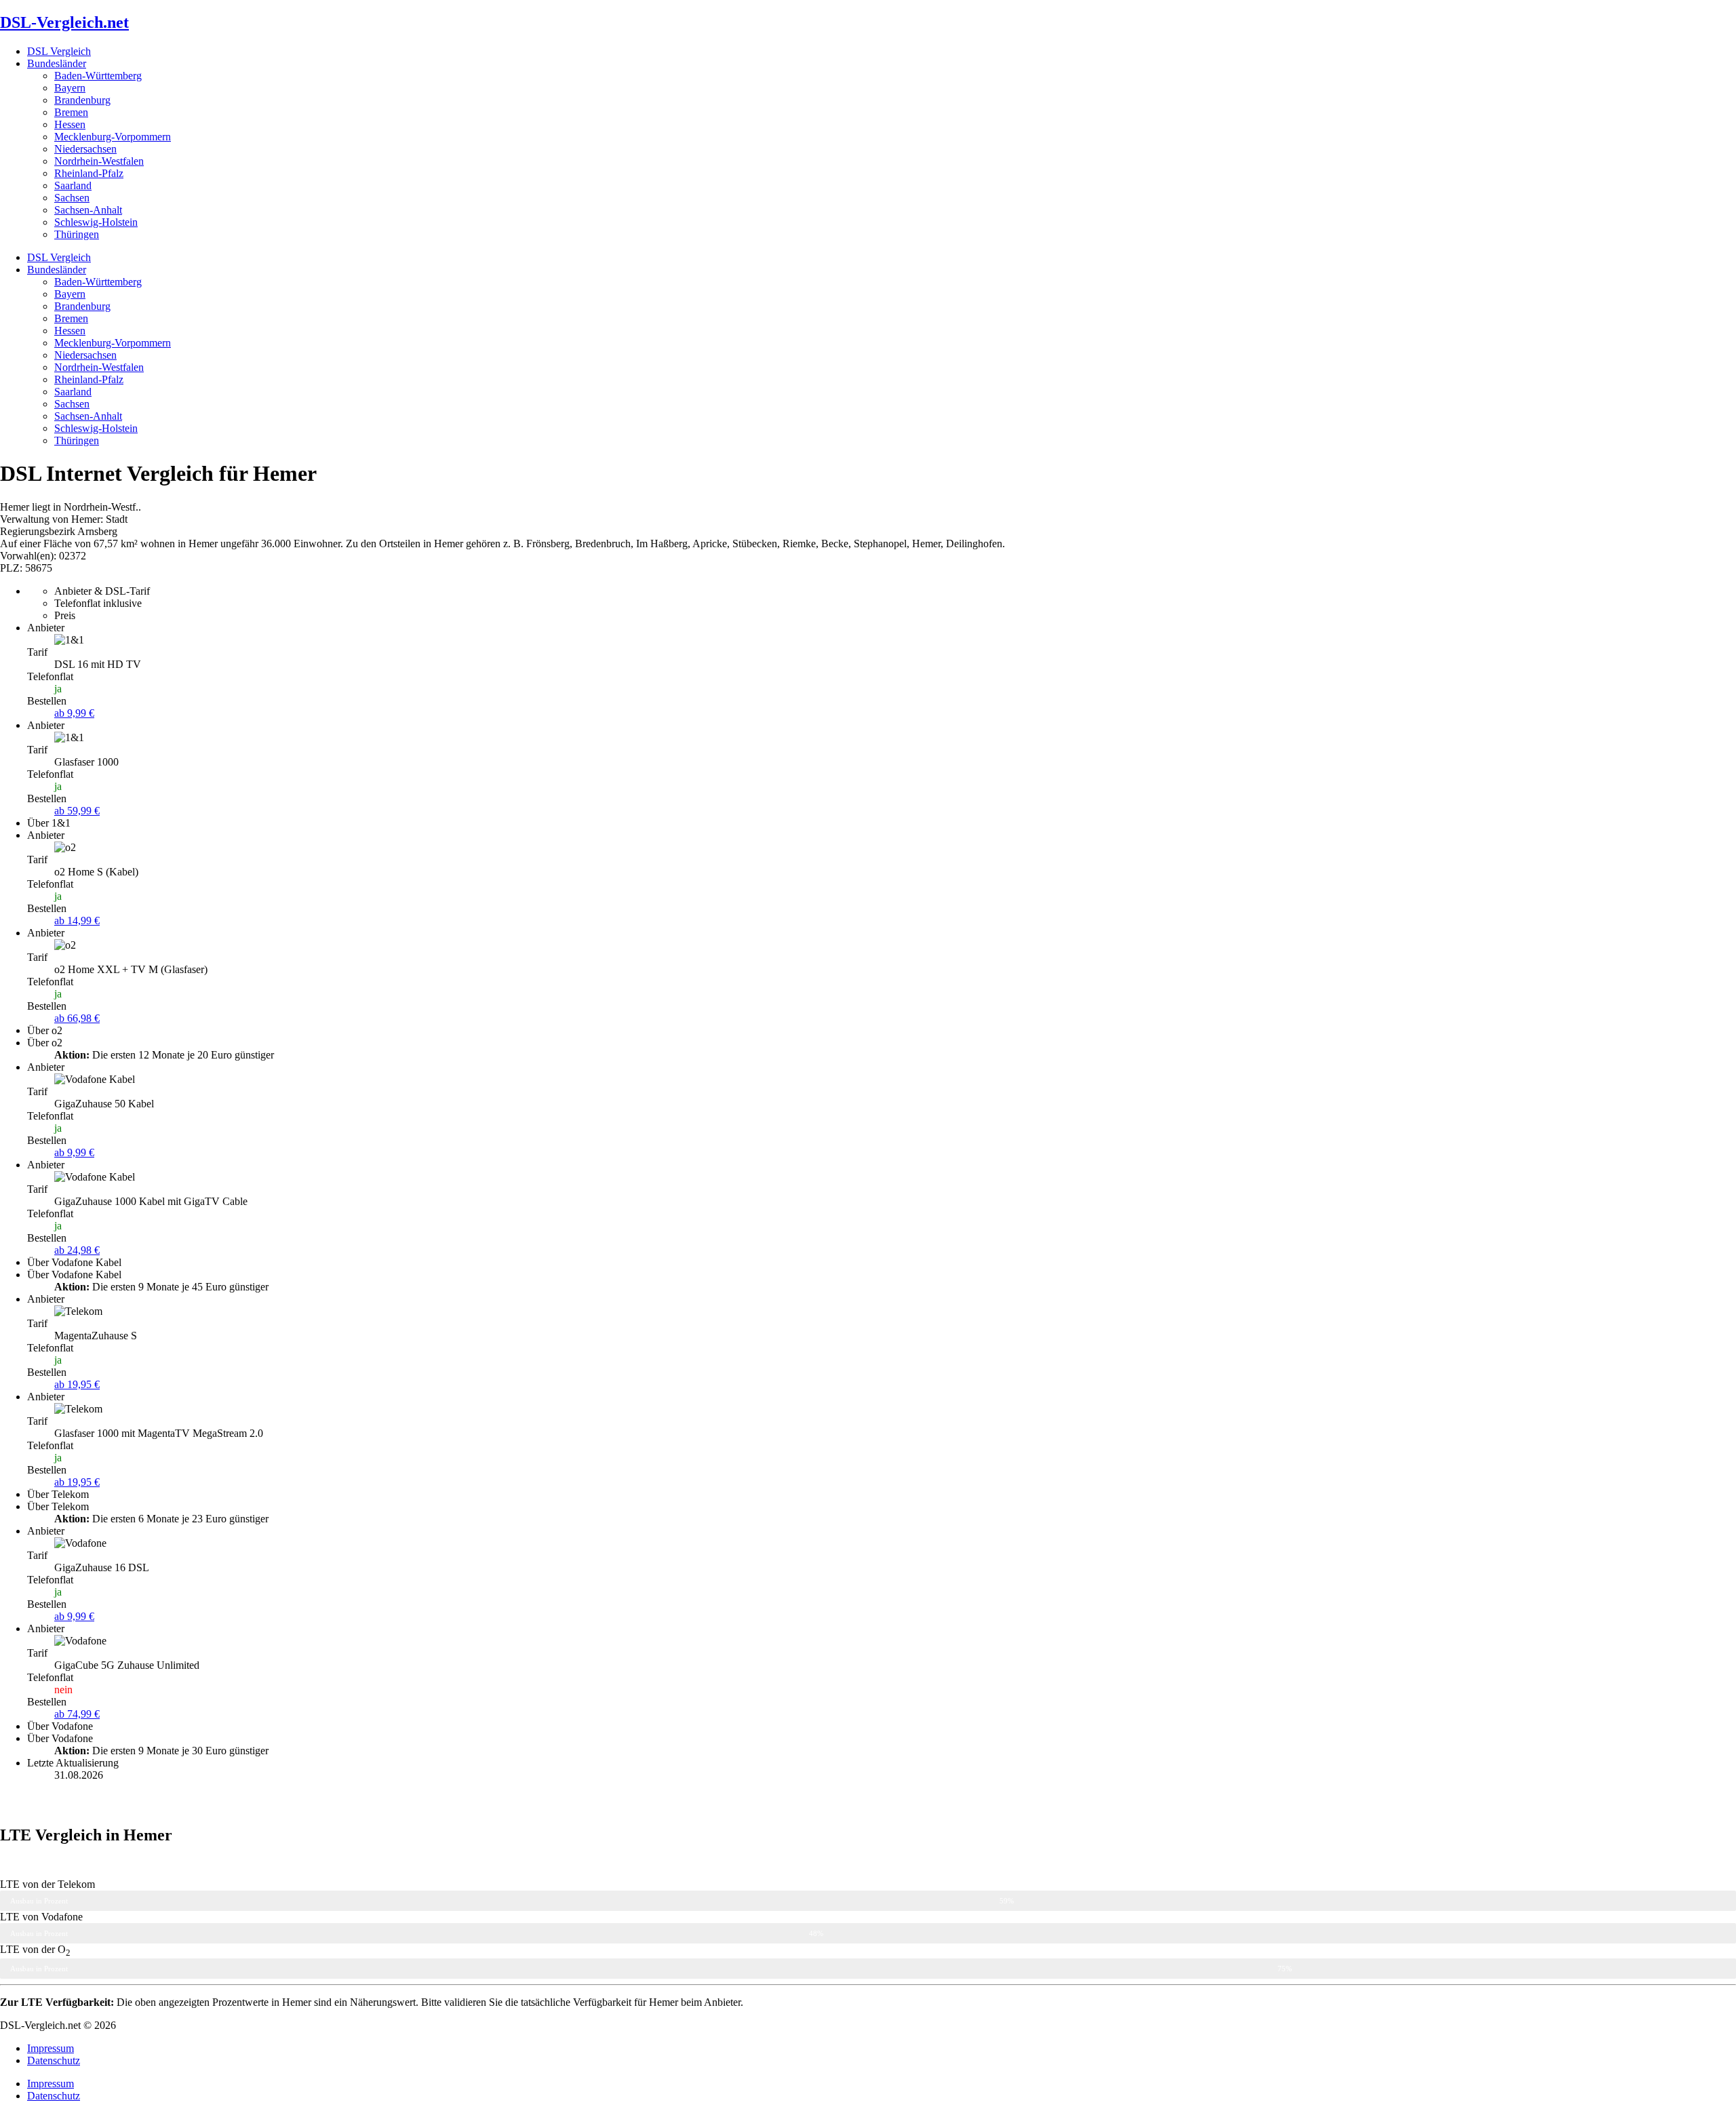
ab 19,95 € (77, 1384)
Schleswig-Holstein (96, 222)
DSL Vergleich (59, 51)
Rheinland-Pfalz (89, 173)
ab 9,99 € (74, 713)
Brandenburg (82, 100)
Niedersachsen (85, 149)
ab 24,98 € (77, 1250)
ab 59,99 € (77, 811)
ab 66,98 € (77, 1018)
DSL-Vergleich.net (64, 22)
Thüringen (77, 234)
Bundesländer (57, 63)
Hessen (70, 124)
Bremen (71, 112)
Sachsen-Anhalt (88, 210)
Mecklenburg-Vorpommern (113, 137)
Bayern (70, 88)
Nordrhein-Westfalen (99, 161)
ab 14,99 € (77, 921)
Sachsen (72, 198)
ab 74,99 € (77, 1714)
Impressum (51, 2048)
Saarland (73, 185)
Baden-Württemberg (98, 76)
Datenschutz (54, 2060)
